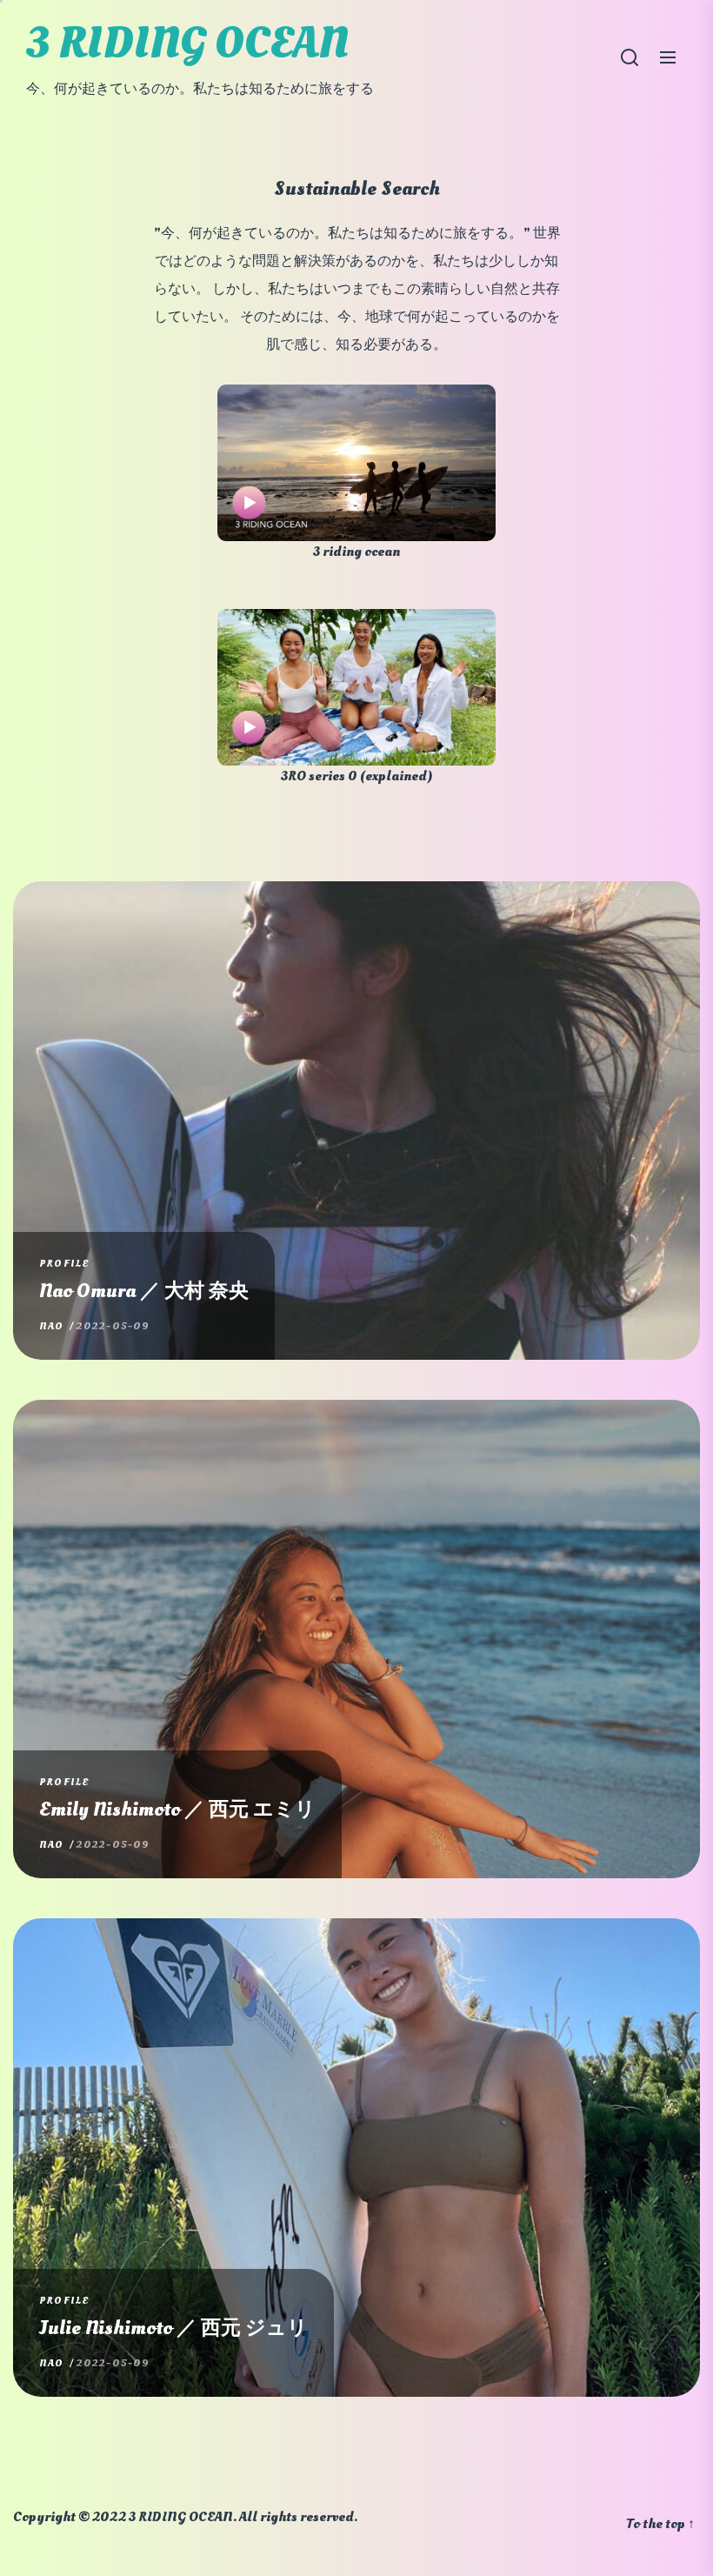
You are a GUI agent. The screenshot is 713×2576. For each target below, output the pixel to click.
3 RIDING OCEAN (187, 43)
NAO (52, 1326)
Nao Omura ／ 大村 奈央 (144, 1291)
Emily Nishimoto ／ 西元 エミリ (177, 1810)
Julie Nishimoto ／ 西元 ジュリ (173, 2328)
